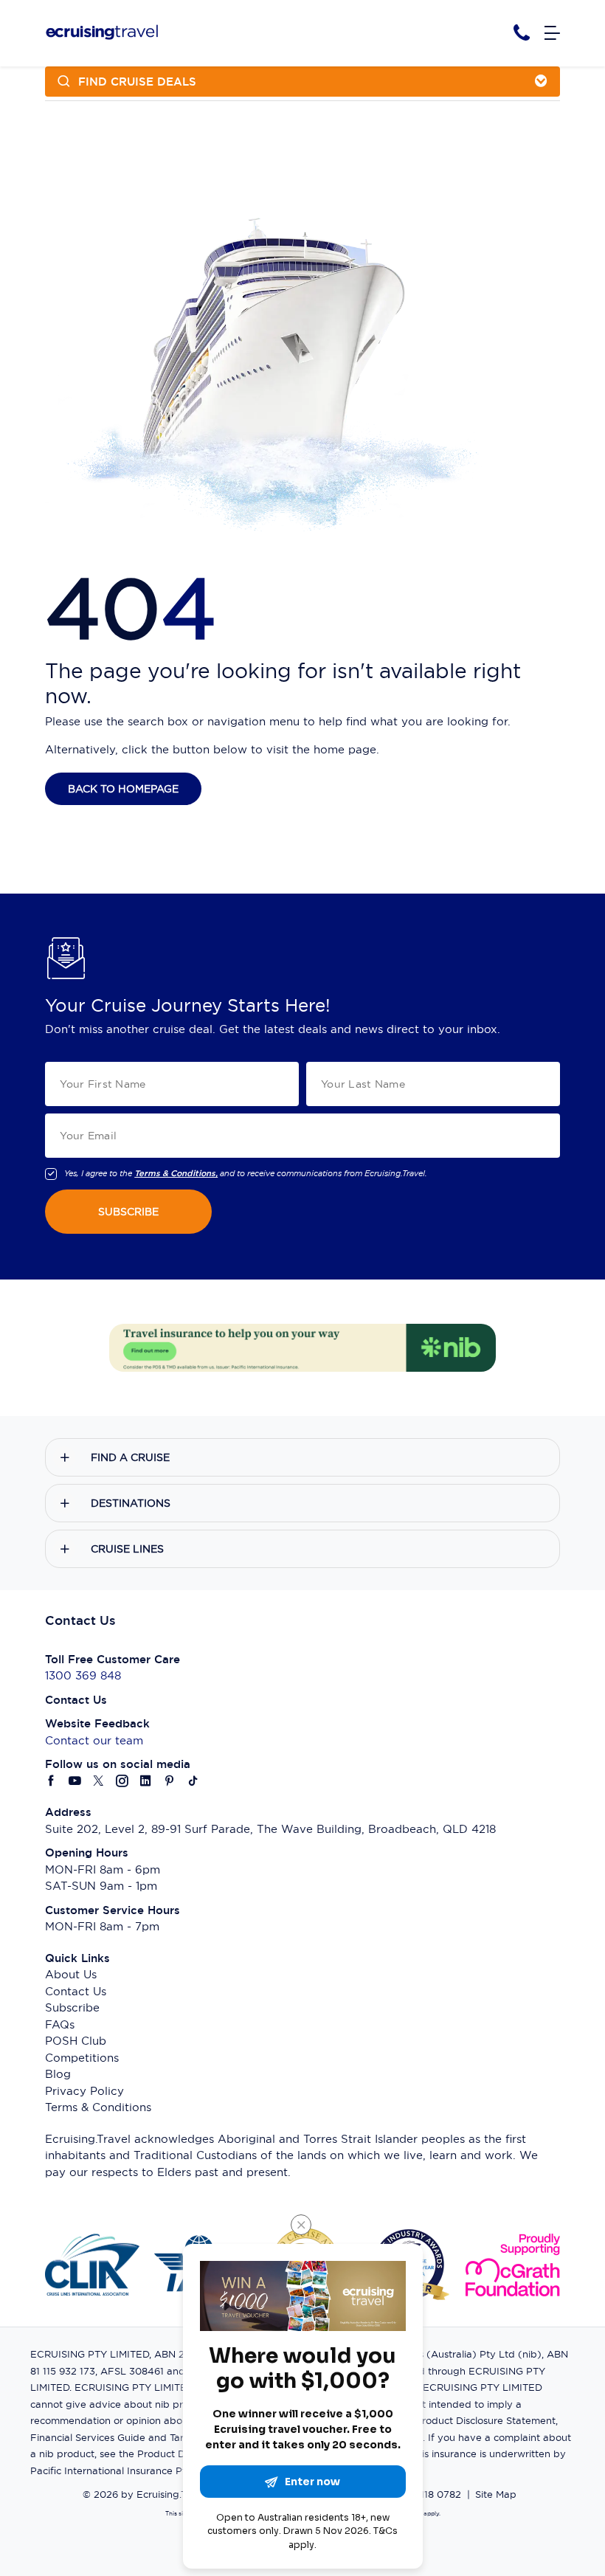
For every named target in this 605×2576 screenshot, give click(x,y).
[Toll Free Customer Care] (522, 33)
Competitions (82, 2058)
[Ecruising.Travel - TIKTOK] (193, 1782)
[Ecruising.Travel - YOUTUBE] (75, 1782)
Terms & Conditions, (176, 1173)
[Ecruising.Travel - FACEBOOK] (52, 1782)
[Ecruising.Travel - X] (99, 1782)
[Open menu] (552, 34)
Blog (58, 2074)
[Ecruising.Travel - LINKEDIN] (146, 1782)
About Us (71, 1974)
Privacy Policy (84, 2091)
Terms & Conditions (98, 2107)
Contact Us (76, 1991)
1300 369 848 (83, 1675)
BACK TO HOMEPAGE (123, 789)
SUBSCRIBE (128, 1212)
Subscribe (72, 2007)
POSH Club (76, 2041)
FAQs (60, 2024)
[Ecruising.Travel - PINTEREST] (170, 1782)
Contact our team (94, 1740)
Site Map (496, 2494)
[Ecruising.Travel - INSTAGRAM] (122, 1782)
